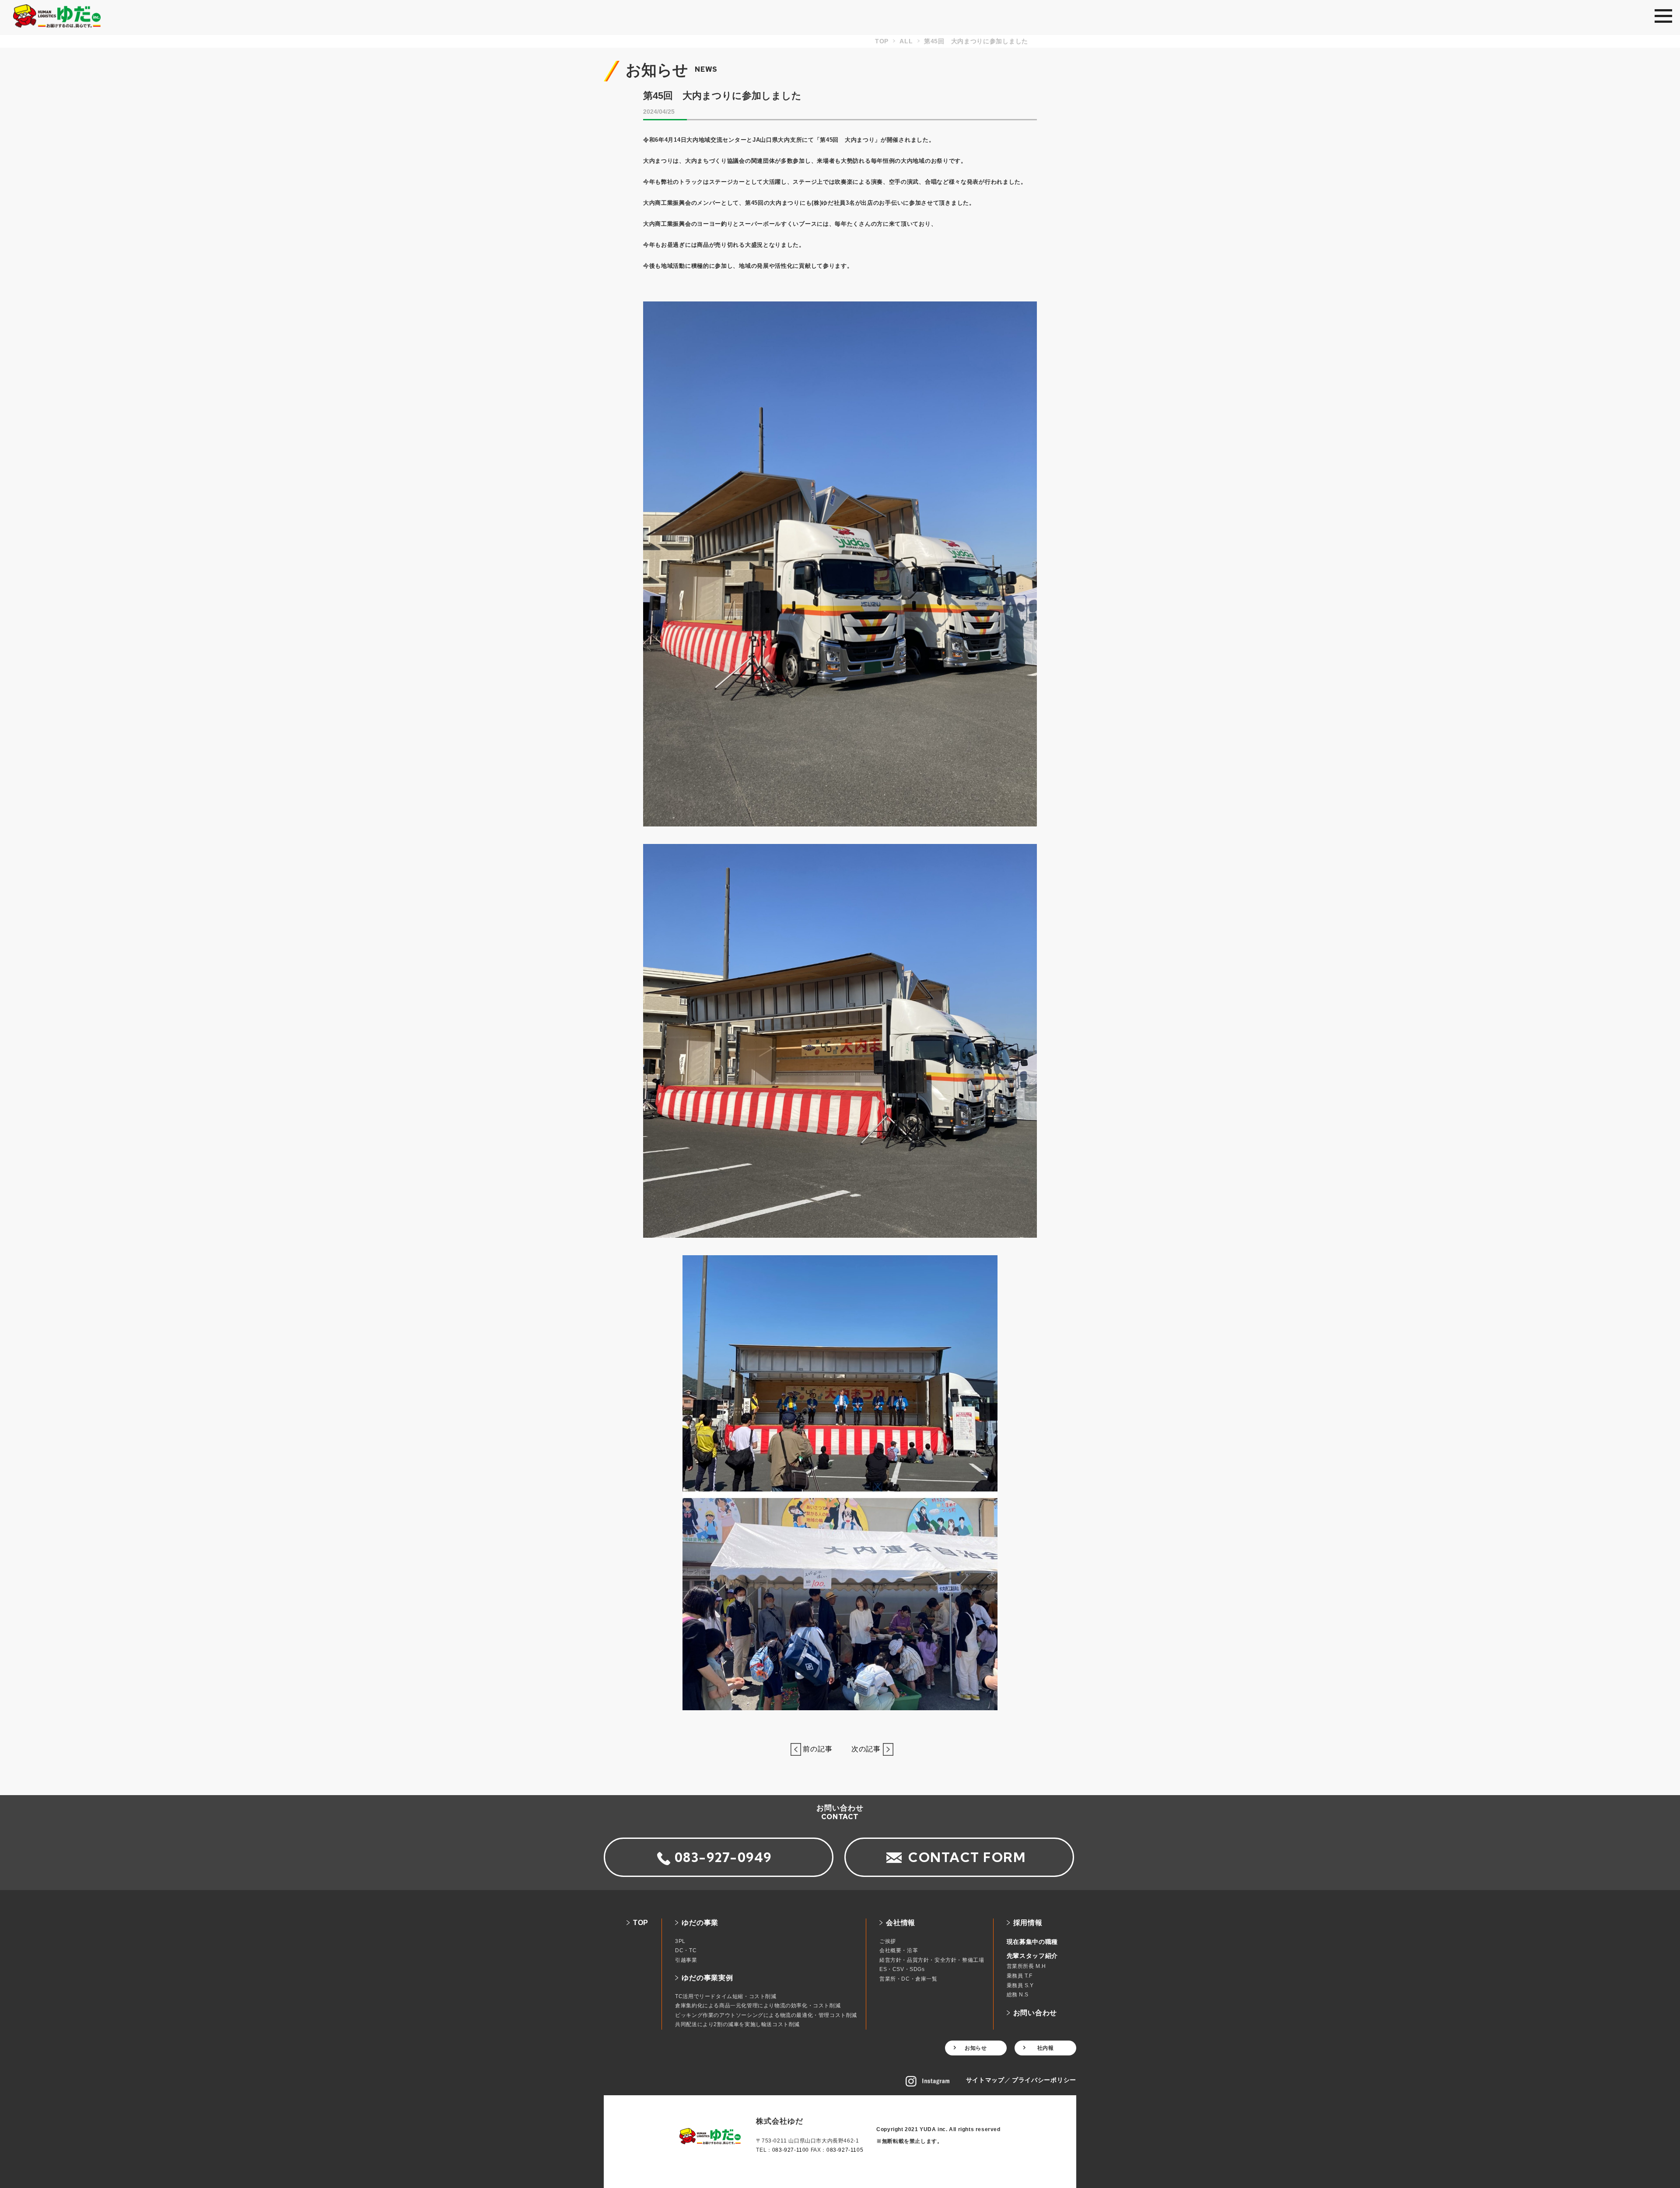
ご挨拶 (888, 1941)
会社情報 (901, 1923)
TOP (641, 1923)
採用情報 (1028, 1923)
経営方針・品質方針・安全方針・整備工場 (932, 1960)
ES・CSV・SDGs (902, 1969)
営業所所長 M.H (1026, 1966)
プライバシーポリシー (1044, 2080)
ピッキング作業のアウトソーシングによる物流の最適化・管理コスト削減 (766, 2015)
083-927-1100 (791, 2150)
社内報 (1046, 2048)
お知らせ (976, 2048)
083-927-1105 (845, 2150)
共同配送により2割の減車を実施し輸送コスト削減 (737, 2024)
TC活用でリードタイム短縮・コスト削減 (726, 1996)
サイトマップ (985, 2080)
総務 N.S (1018, 1995)
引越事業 (686, 1960)
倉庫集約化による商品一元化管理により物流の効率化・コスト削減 (758, 2006)
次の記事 (863, 1749)
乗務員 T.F (1020, 1976)
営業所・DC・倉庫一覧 (908, 1979)
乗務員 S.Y (1020, 1985)
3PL (680, 1941)
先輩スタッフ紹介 (1032, 1956)
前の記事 (821, 1749)
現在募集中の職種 (1032, 1942)
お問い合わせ (1035, 2013)
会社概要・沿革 (899, 1950)
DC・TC (686, 1950)
